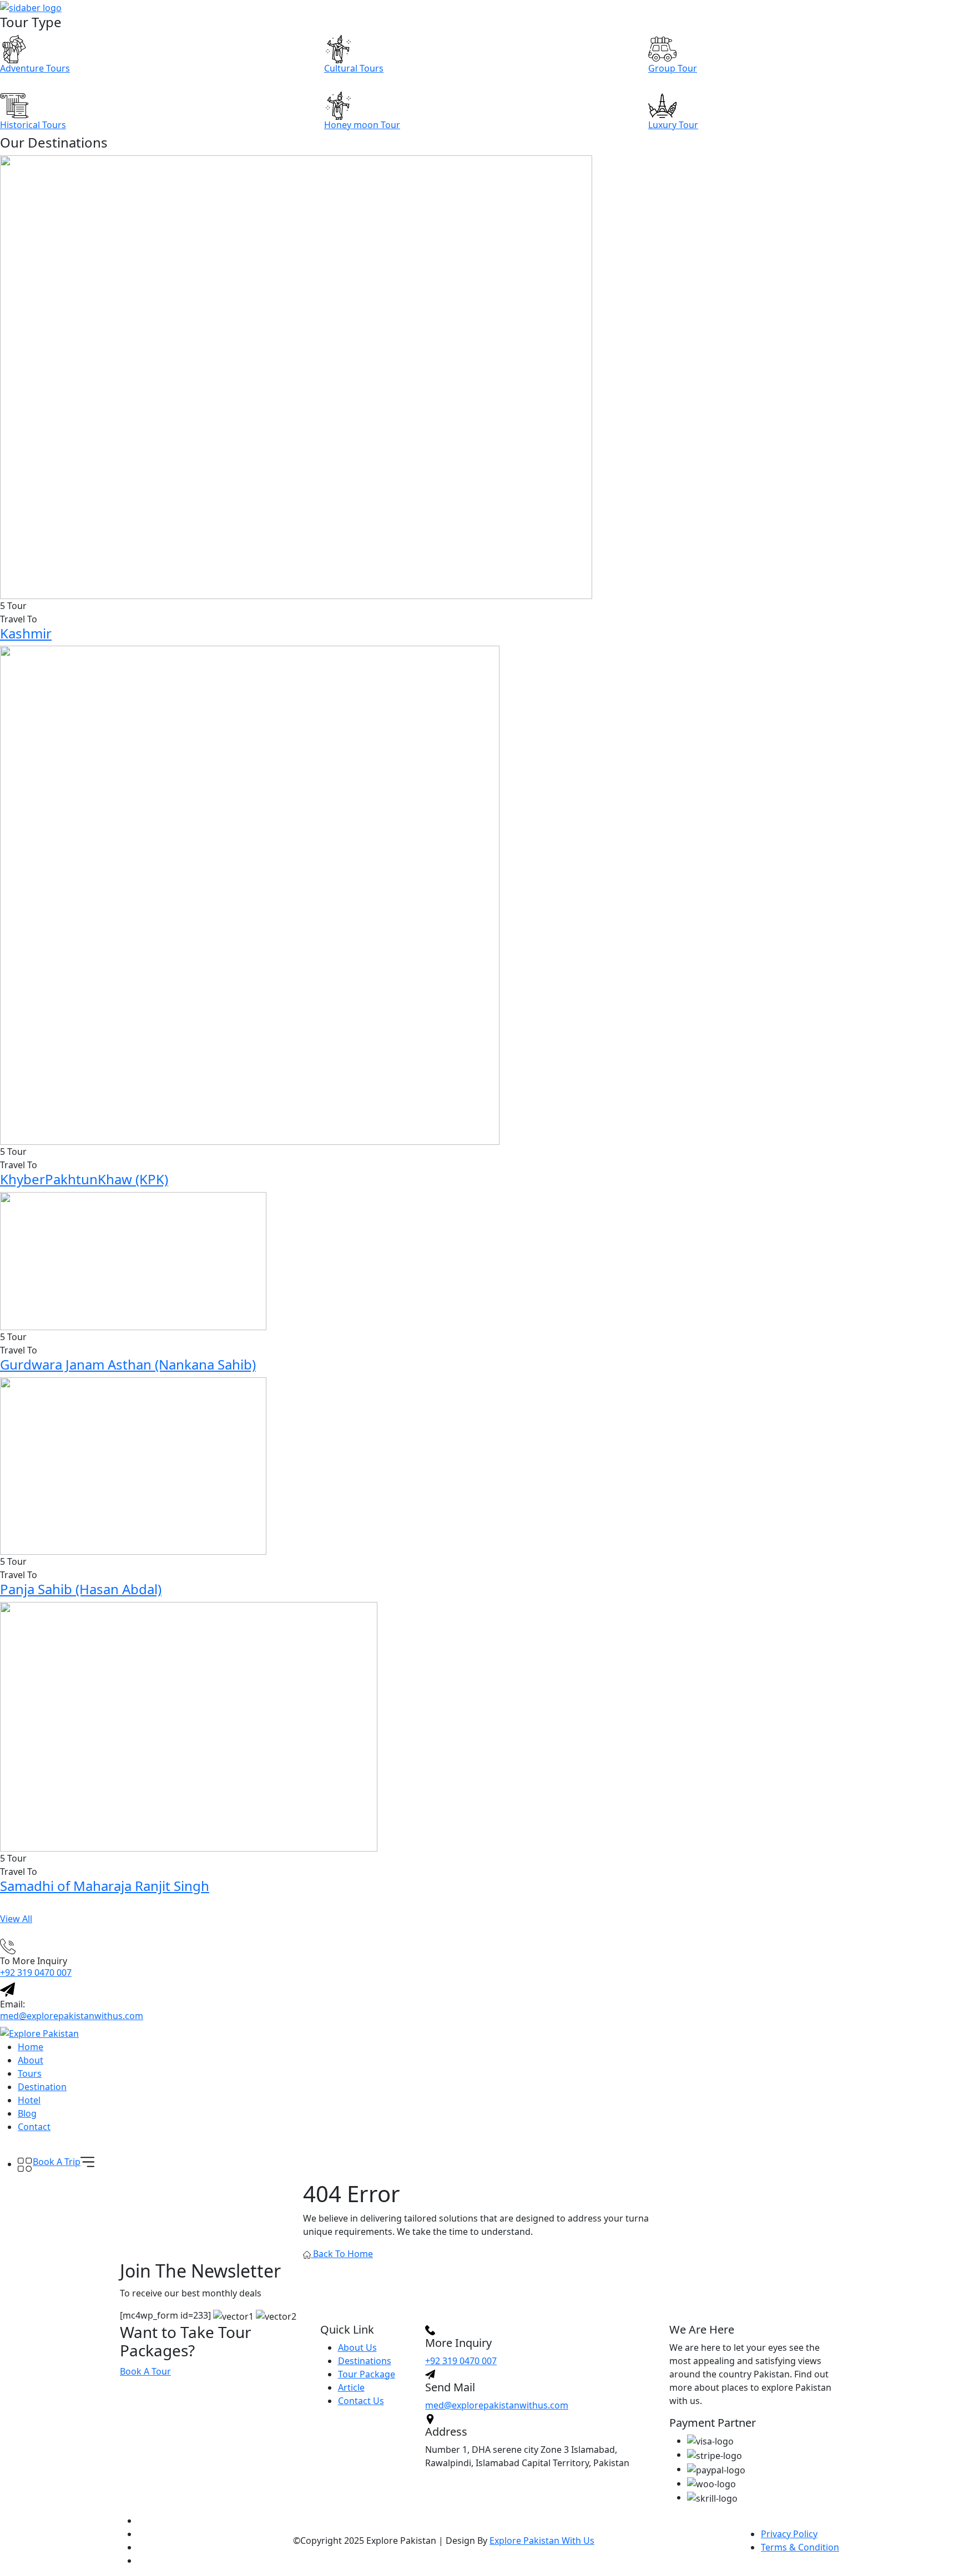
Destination (42, 2087)
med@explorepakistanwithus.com (72, 2016)
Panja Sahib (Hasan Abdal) (81, 1589)
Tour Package (367, 2374)
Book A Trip (57, 2162)
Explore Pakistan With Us (542, 2540)
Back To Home (342, 2254)
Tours (30, 2073)
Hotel (29, 2100)
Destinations (365, 2361)
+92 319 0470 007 (36, 1972)
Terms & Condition (800, 2547)
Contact (34, 2127)
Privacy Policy (789, 2534)
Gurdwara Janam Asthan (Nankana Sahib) (128, 1364)
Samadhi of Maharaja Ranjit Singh (105, 1886)
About (31, 2060)
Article (351, 2387)
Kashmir (26, 633)
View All (16, 1919)
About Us (357, 2347)
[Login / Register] (25, 2150)
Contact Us (361, 2401)
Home (31, 2047)
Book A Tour (145, 2371)
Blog (27, 2113)
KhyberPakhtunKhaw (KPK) (84, 1179)
